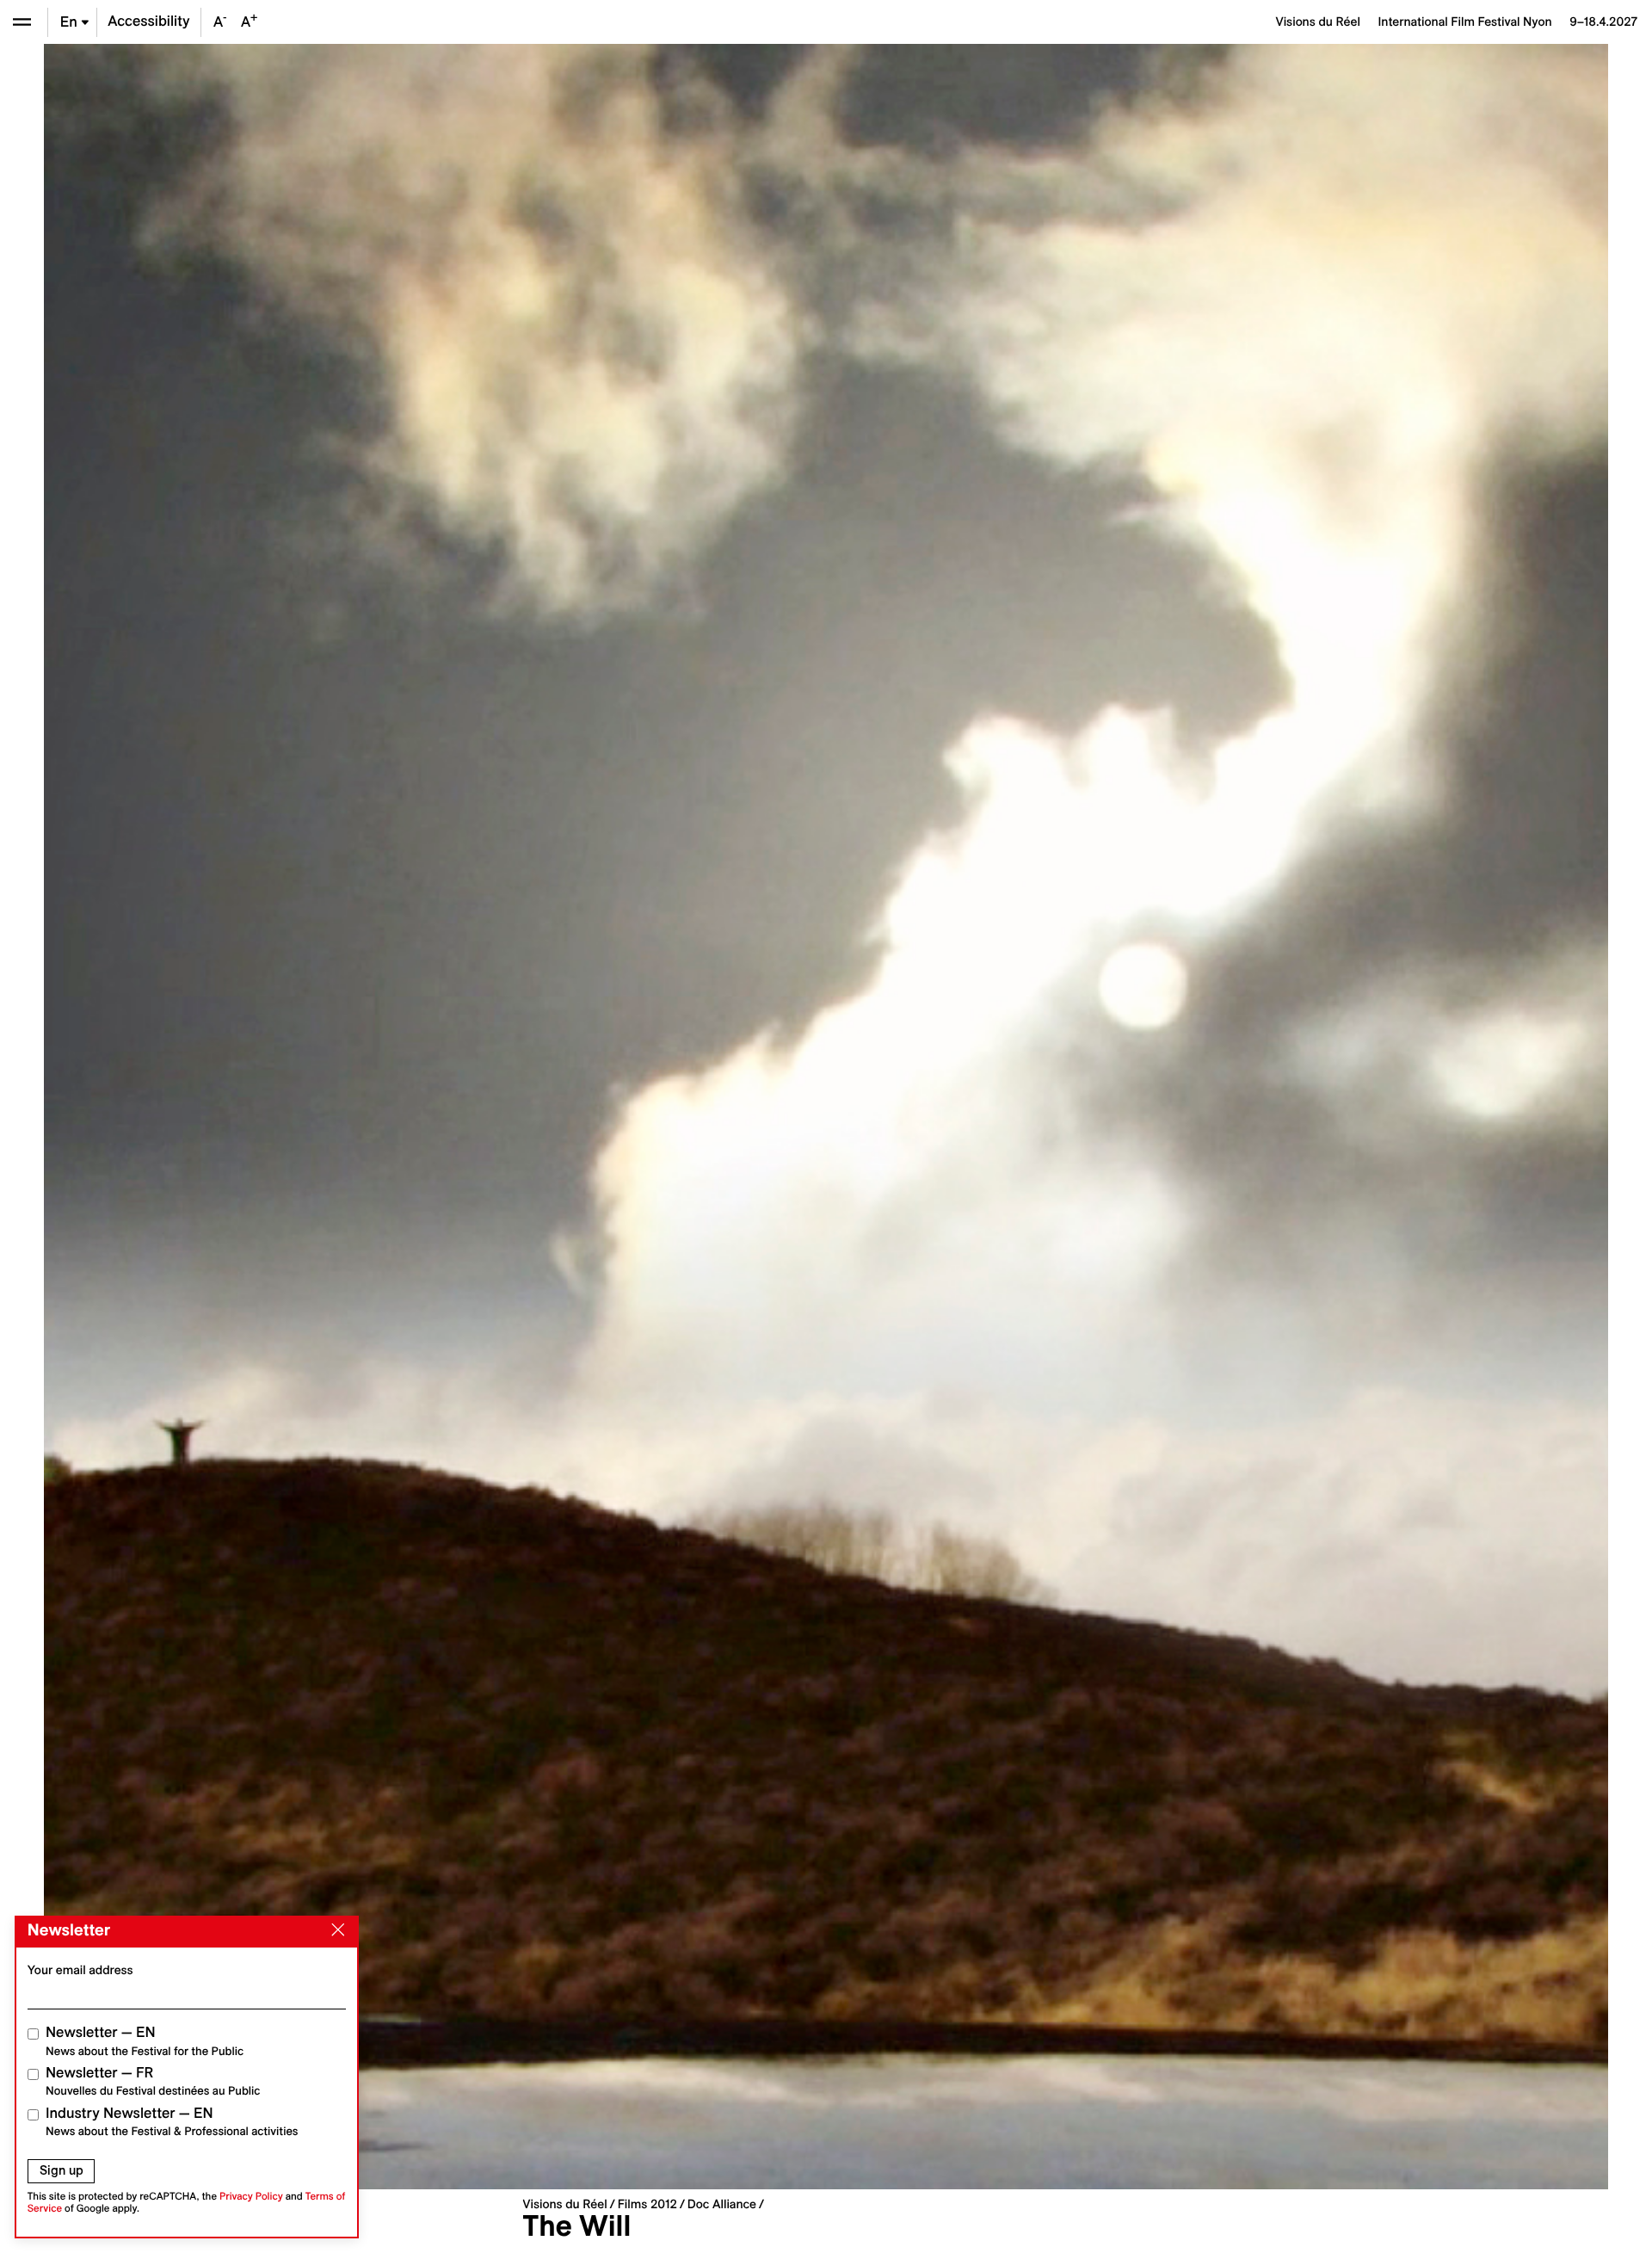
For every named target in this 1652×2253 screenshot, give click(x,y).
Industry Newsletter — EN (172, 2122)
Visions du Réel (564, 2204)
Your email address (80, 1970)
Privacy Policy (251, 2197)
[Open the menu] (22, 22)
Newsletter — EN (145, 2041)
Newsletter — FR (153, 2081)
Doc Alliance (722, 2204)
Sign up (62, 2170)
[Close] (335, 1930)
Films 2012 (647, 2204)
